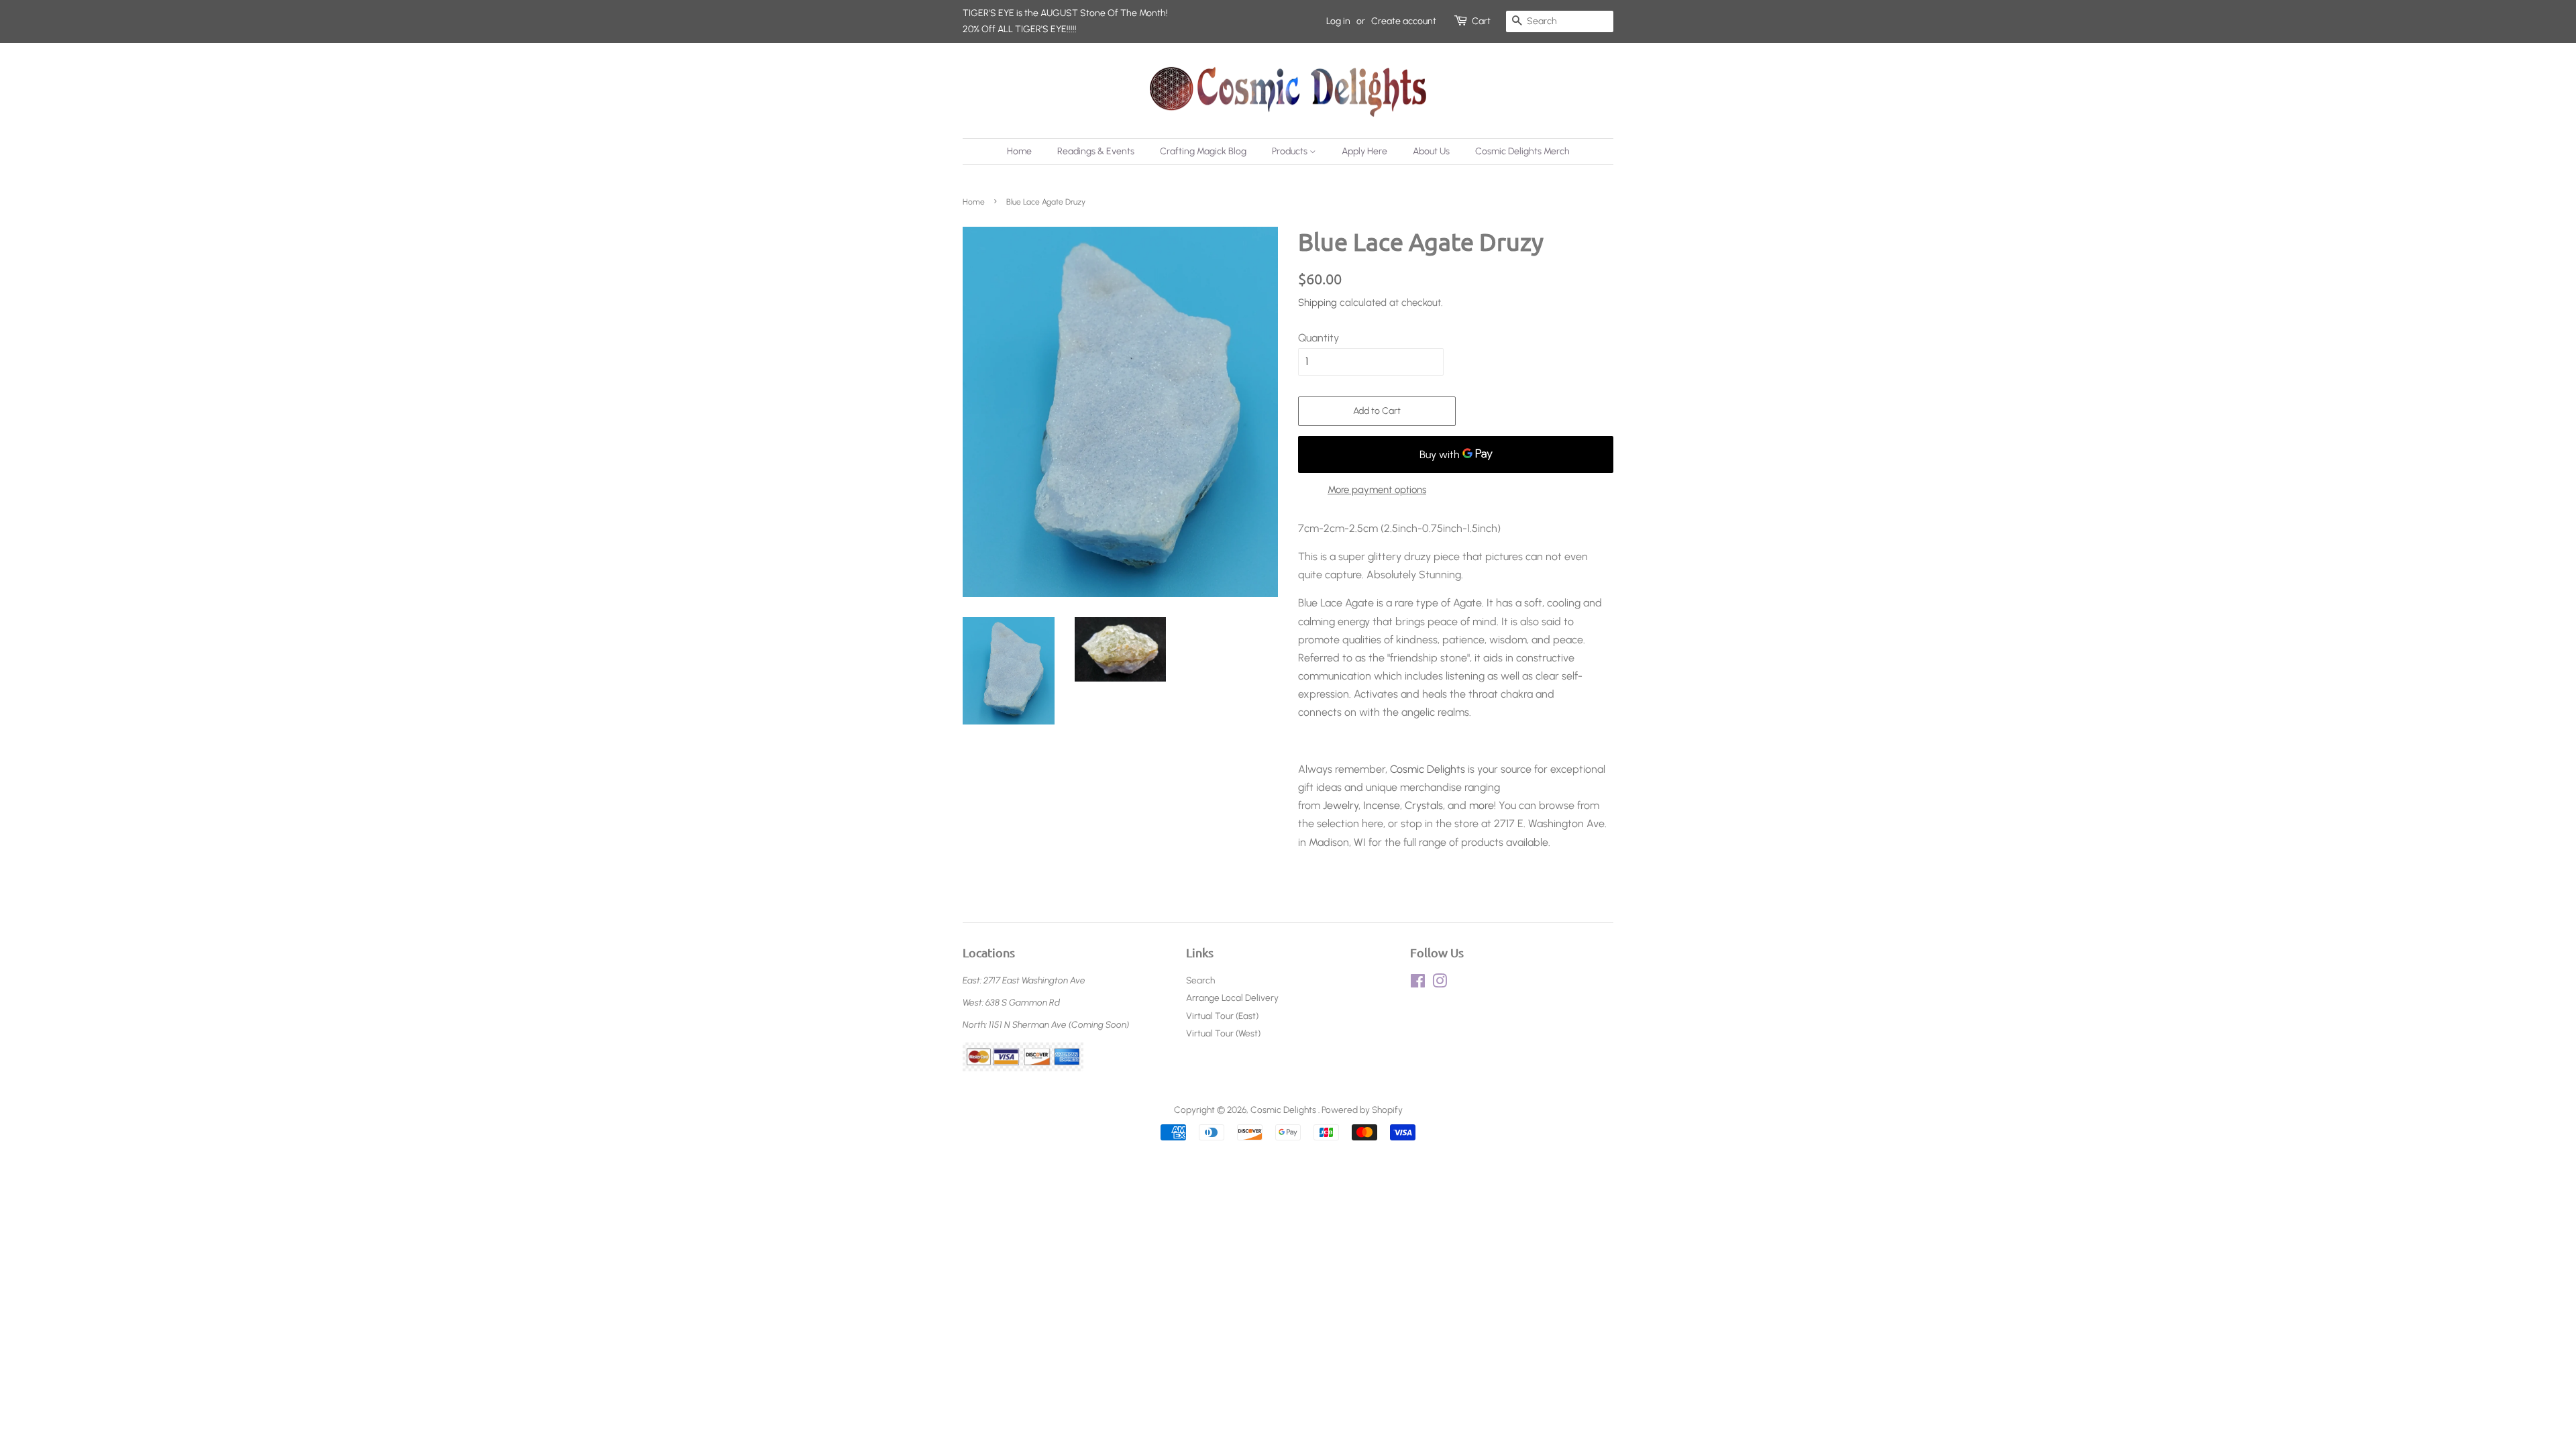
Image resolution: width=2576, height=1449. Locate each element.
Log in (1338, 21)
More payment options (1377, 490)
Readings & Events (1096, 151)
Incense (1382, 805)
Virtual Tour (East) (1222, 1016)
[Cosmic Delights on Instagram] (1440, 983)
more (1482, 805)
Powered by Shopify (1362, 1110)
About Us (1431, 151)
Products (1291, 151)
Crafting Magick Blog (1203, 151)
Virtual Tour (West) (1223, 1033)
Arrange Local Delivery (1232, 998)
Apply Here (1364, 151)
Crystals (1424, 805)
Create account (1404, 21)
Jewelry (1341, 805)
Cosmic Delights (1428, 769)
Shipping (1318, 303)
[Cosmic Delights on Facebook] (1418, 983)
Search (1200, 980)
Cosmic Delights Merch (1522, 151)
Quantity (1319, 338)
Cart (1481, 21)
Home (1019, 151)
